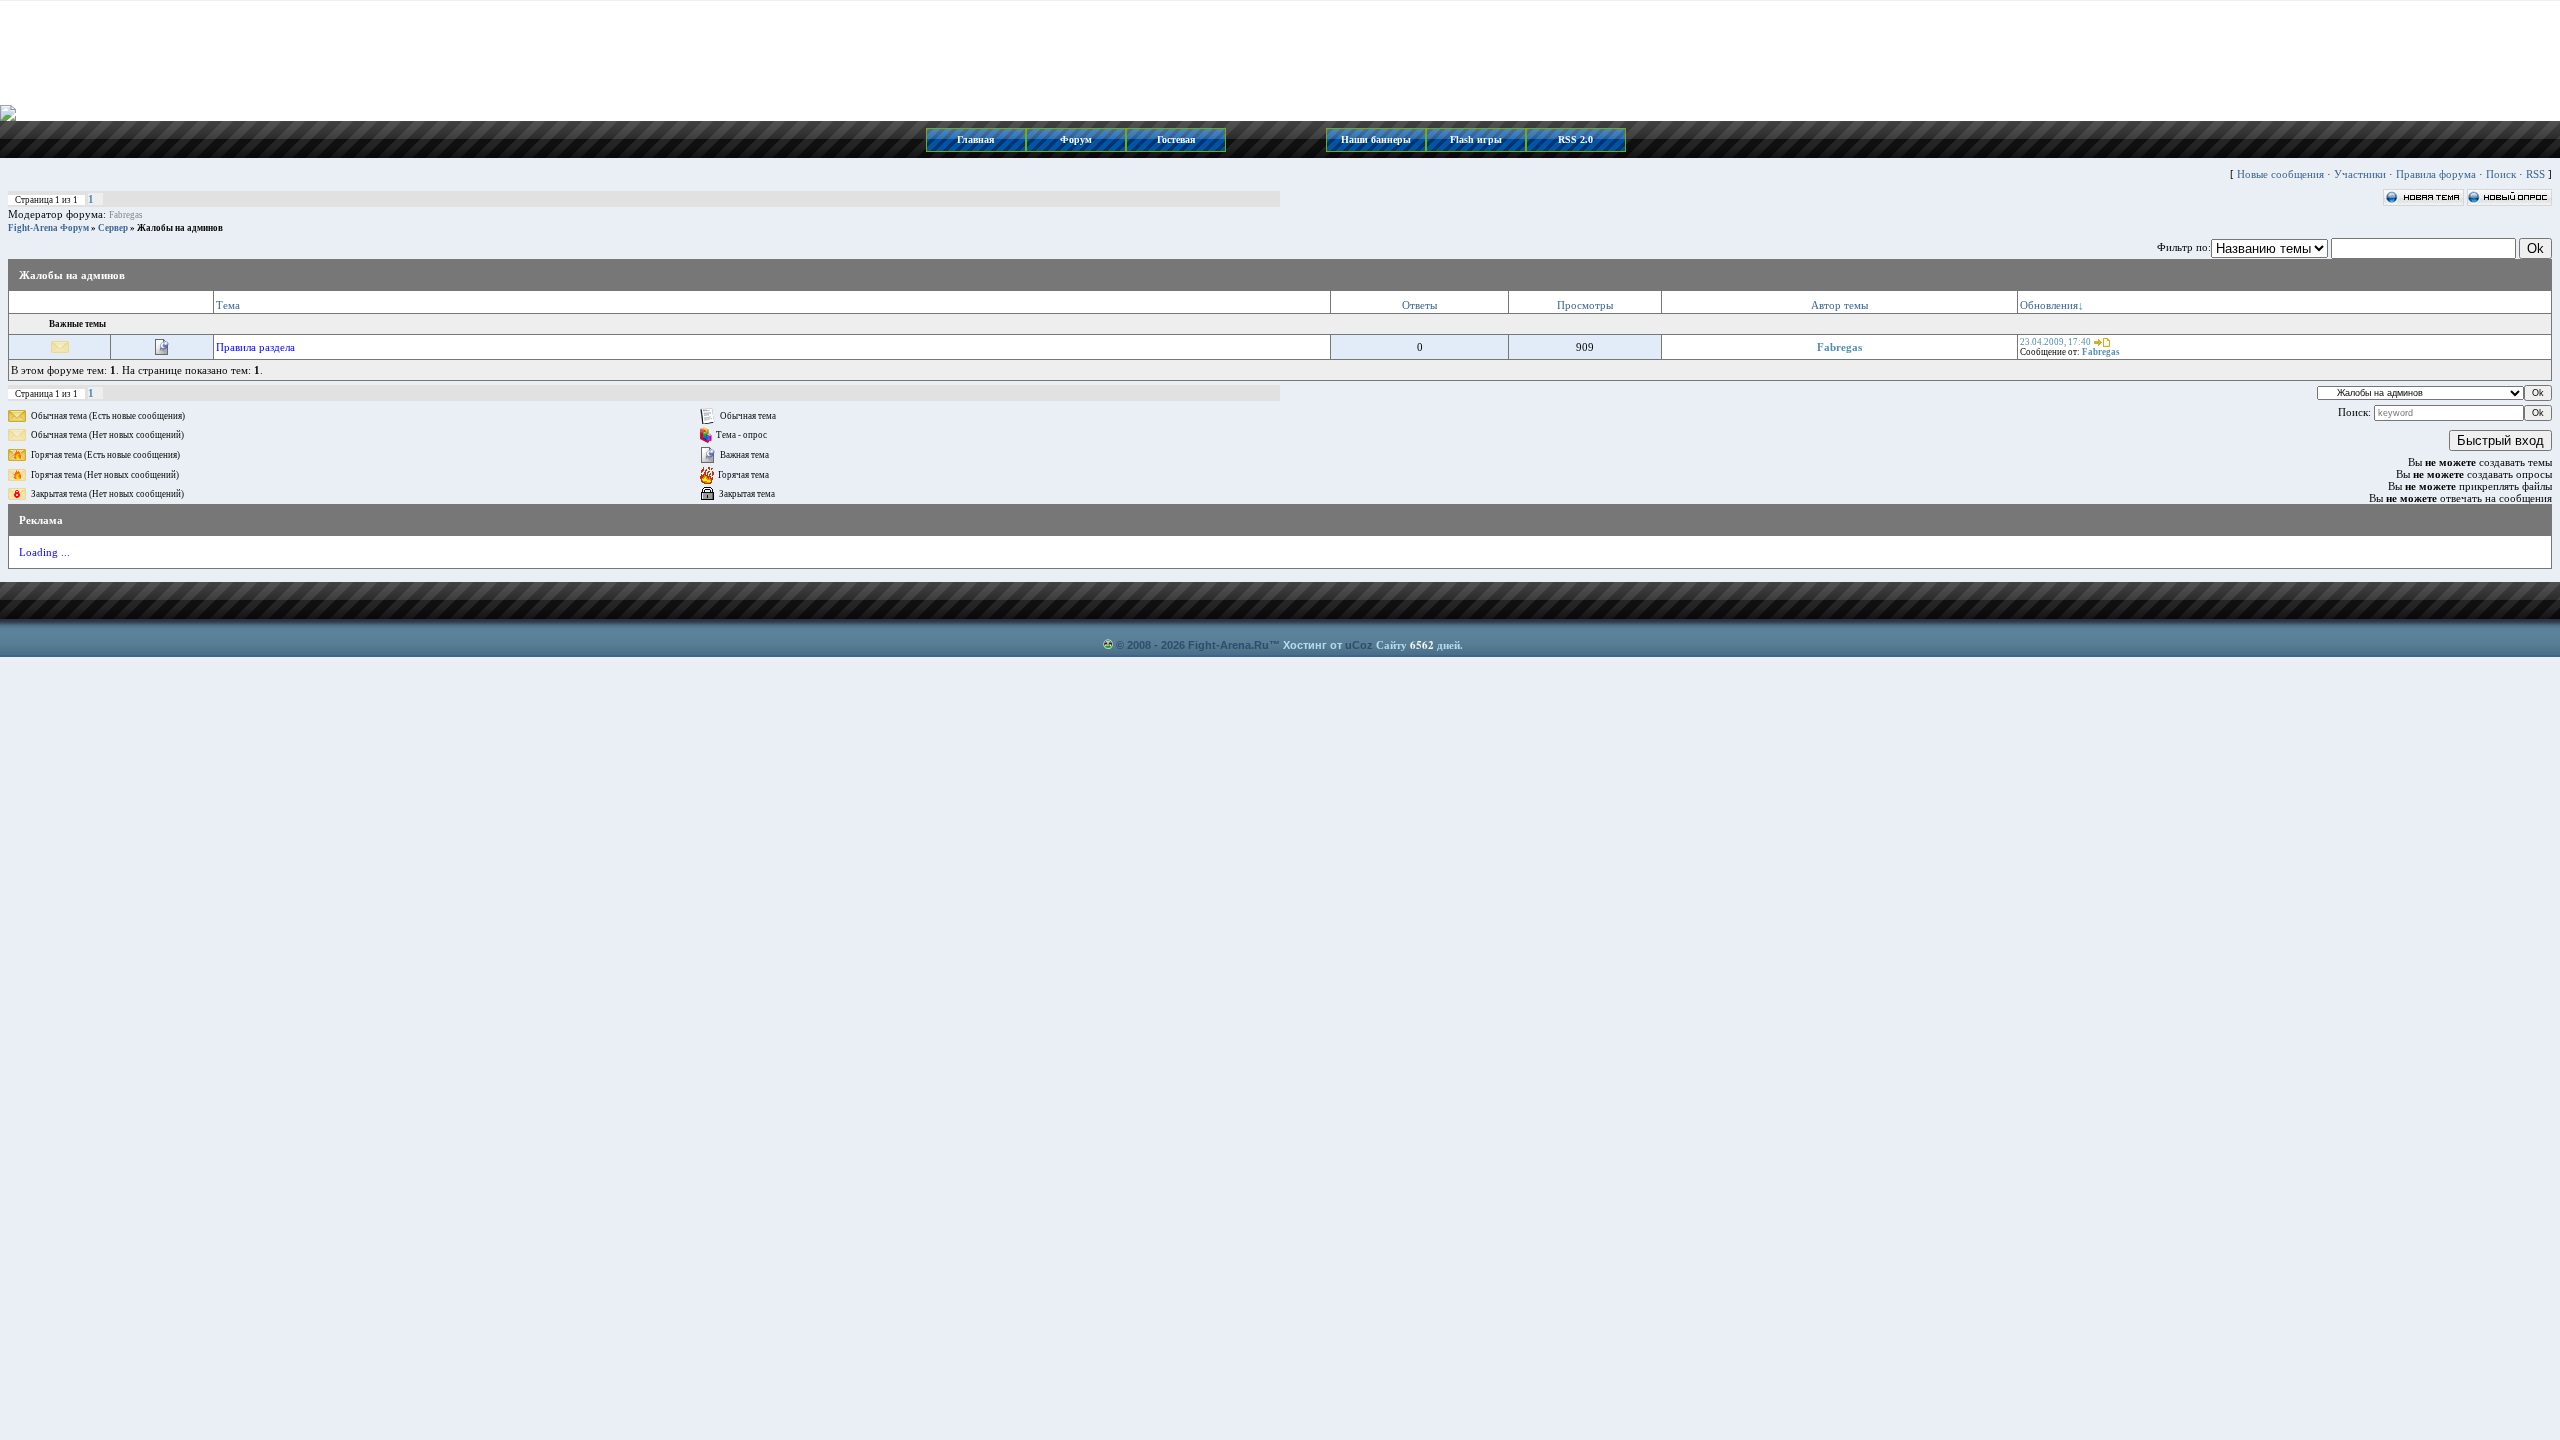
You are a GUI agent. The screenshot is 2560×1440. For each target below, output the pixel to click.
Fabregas (126, 215)
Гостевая (1176, 139)
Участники (2360, 174)
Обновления (2049, 305)
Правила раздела (255, 347)
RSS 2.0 (1575, 139)
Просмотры (1585, 305)
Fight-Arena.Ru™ (1234, 645)
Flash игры (1476, 139)
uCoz (1359, 645)
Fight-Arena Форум (48, 228)
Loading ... (44, 552)
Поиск (2501, 174)
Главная (975, 139)
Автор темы (1839, 305)
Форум (1076, 139)
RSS (2535, 174)
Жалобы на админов (180, 228)
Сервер (113, 228)
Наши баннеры (1376, 139)
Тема (228, 305)
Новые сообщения (2280, 174)
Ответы (1419, 305)
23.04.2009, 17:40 (2055, 342)
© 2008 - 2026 (1150, 645)
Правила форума (2436, 174)
